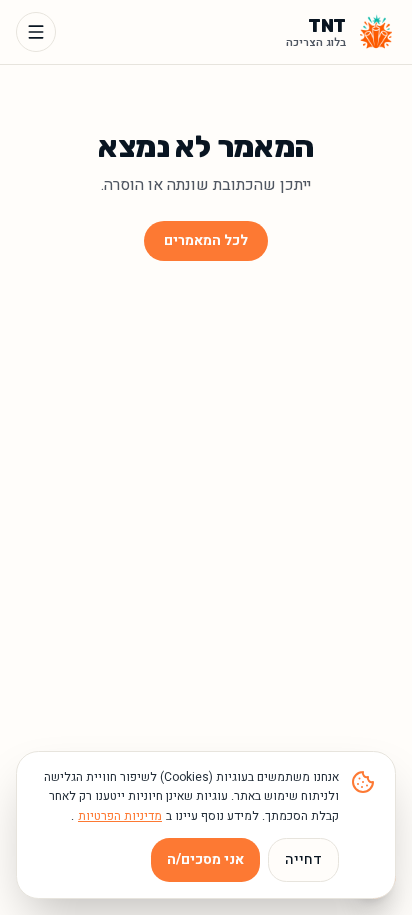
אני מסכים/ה (205, 859)
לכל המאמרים (206, 240)
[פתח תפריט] (36, 32)
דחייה (303, 859)
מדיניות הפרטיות (120, 816)
